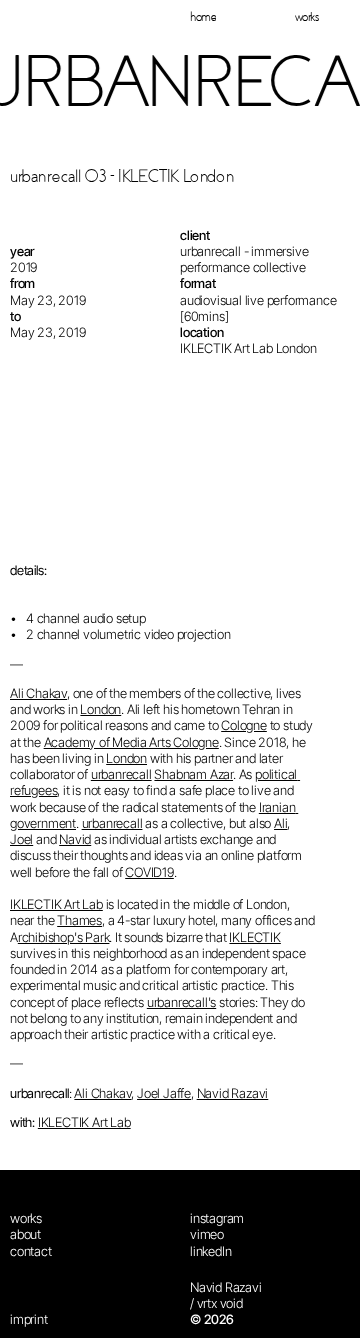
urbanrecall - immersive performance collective (245, 259)
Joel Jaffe (164, 1093)
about (25, 1235)
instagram (217, 1218)
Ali (280, 823)
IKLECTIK (254, 937)
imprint (29, 1320)
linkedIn (210, 1251)
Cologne (244, 726)
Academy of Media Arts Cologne (131, 742)
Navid (75, 839)
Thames (79, 921)
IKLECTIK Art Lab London (248, 349)
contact (31, 1251)
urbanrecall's (181, 1002)
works (26, 1218)
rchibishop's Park (64, 937)
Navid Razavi (233, 1093)
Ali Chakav (38, 693)
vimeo (207, 1235)
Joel (21, 839)
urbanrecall (121, 774)
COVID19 (149, 872)
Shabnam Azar (193, 774)
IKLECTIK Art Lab (56, 904)
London (100, 709)
